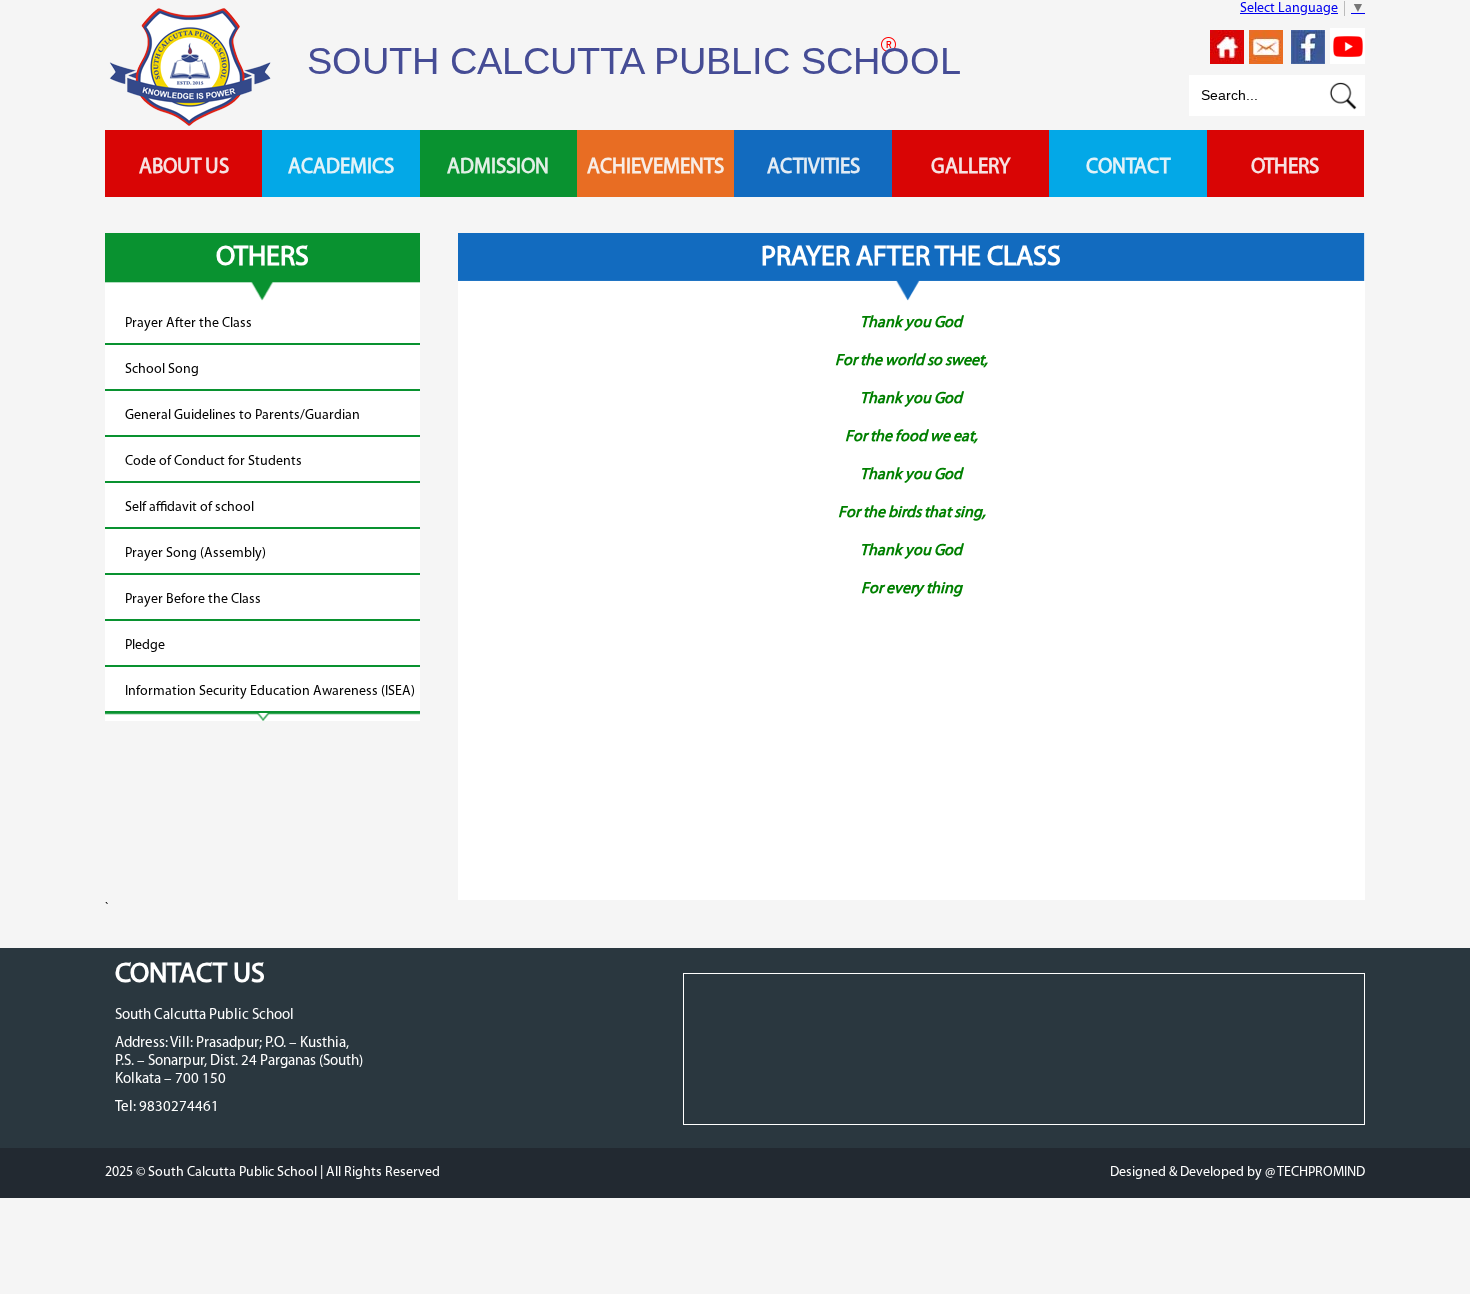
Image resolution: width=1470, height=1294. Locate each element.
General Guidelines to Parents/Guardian (242, 415)
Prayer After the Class (188, 323)
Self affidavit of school (189, 507)
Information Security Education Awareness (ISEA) (270, 691)
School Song (162, 369)
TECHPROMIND (1320, 1172)
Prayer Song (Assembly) (195, 553)
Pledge (145, 645)
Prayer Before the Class (193, 599)
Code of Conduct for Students (213, 461)
